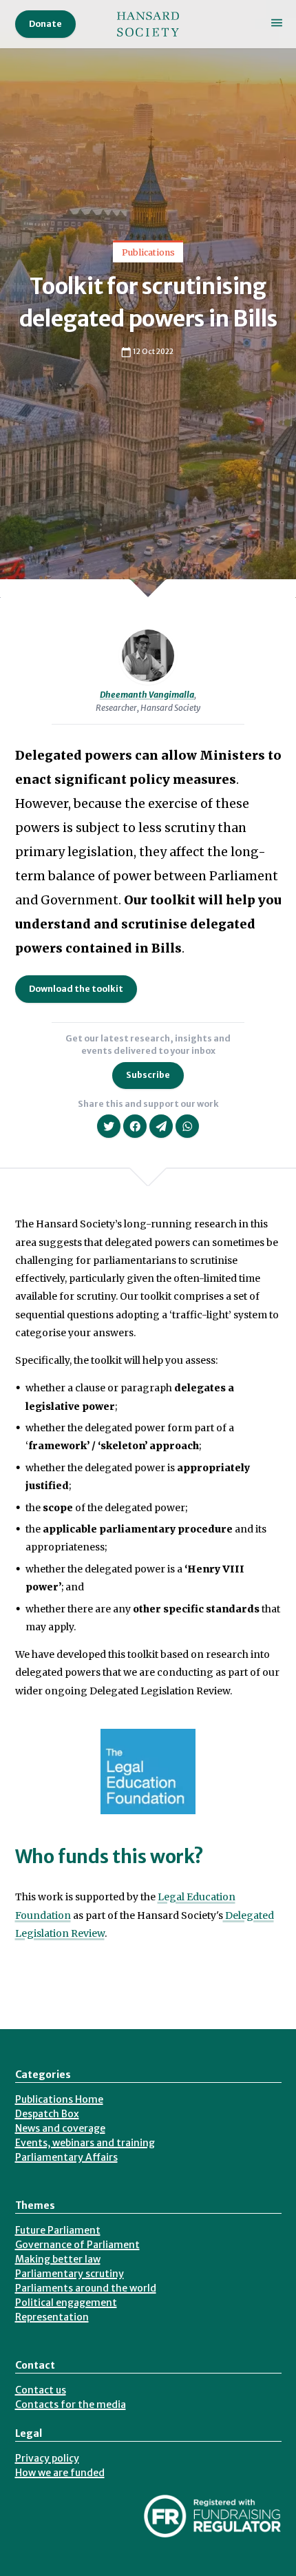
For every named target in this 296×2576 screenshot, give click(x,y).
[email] (161, 1126)
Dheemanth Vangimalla (147, 695)
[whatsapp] (187, 1126)
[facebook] (135, 1126)
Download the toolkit (76, 989)
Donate (45, 24)
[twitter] (109, 1126)
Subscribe (148, 1075)
